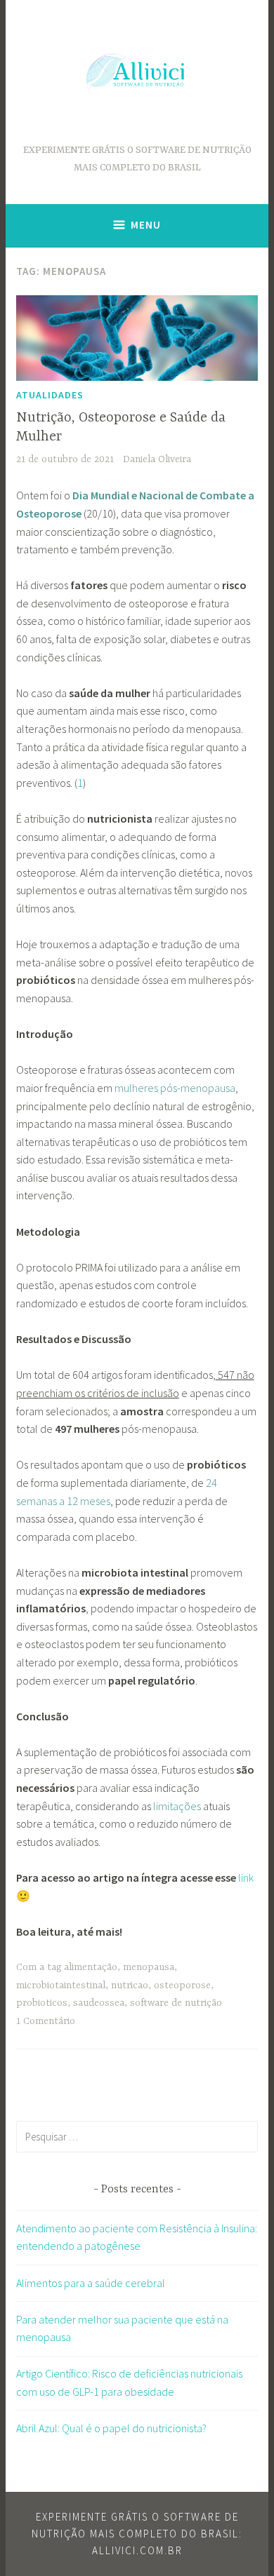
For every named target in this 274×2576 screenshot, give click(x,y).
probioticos (42, 2003)
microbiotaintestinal (61, 1985)
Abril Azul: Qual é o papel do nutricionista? (111, 2428)
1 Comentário (46, 2021)
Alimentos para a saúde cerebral (91, 2283)
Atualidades (50, 395)
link (246, 1877)
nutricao (130, 1985)
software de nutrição (176, 2003)
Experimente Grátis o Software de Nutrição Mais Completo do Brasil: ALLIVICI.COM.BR (137, 2534)
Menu (146, 225)
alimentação (91, 1967)
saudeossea (99, 2003)
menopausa (149, 1967)
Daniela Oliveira (157, 459)
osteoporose (182, 1985)
